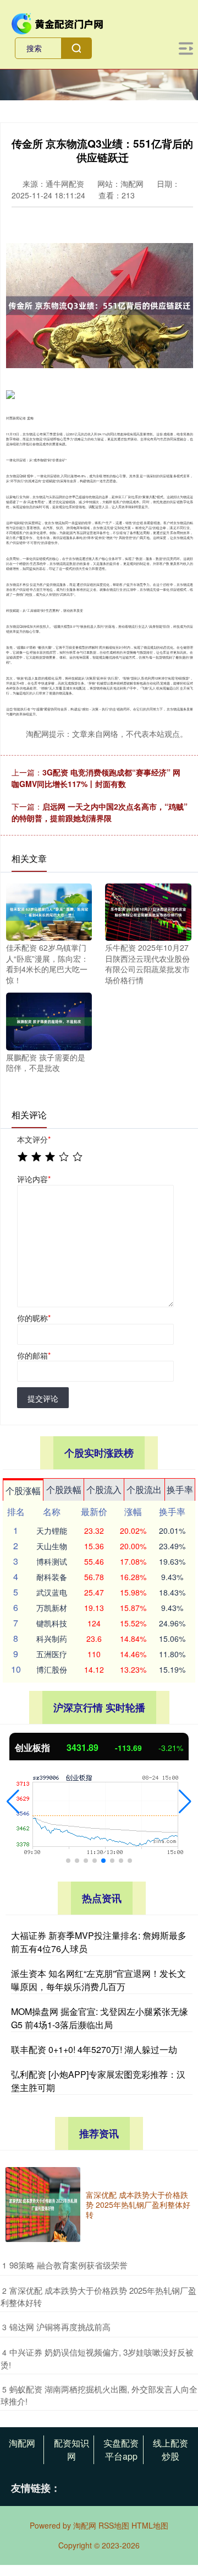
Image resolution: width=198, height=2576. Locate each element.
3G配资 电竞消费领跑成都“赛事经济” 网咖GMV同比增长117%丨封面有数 (96, 778)
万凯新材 (52, 1608)
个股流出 (144, 1489)
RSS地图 (114, 2525)
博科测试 (52, 1561)
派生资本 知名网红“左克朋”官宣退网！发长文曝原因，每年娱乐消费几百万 (98, 1980)
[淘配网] (58, 23)
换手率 (180, 1489)
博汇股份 (52, 1669)
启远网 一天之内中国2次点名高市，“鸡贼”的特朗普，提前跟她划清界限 (100, 812)
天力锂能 (52, 1530)
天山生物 (52, 1546)
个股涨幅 (23, 1491)
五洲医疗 (52, 1654)
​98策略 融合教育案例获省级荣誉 (68, 2265)
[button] (13, 1802)
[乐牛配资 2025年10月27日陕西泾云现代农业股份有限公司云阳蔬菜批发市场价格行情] (148, 911)
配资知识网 (71, 2450)
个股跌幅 (64, 1489)
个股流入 (104, 1489)
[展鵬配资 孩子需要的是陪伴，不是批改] (49, 1020)
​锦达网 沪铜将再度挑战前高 (60, 2327)
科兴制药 (52, 1639)
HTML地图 (150, 2525)
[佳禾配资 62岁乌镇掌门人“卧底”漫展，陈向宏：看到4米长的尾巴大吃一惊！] (49, 911)
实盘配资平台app (121, 2450)
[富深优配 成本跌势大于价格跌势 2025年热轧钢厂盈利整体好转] (43, 2205)
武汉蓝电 (52, 1592)
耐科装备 (52, 1577)
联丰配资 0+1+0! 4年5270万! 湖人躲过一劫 (94, 2049)
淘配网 (22, 2443)
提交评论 (43, 1398)
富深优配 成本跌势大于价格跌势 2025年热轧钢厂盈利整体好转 (138, 2205)
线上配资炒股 (170, 2450)
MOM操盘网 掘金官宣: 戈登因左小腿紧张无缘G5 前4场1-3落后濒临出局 (100, 2018)
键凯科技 (52, 1623)
